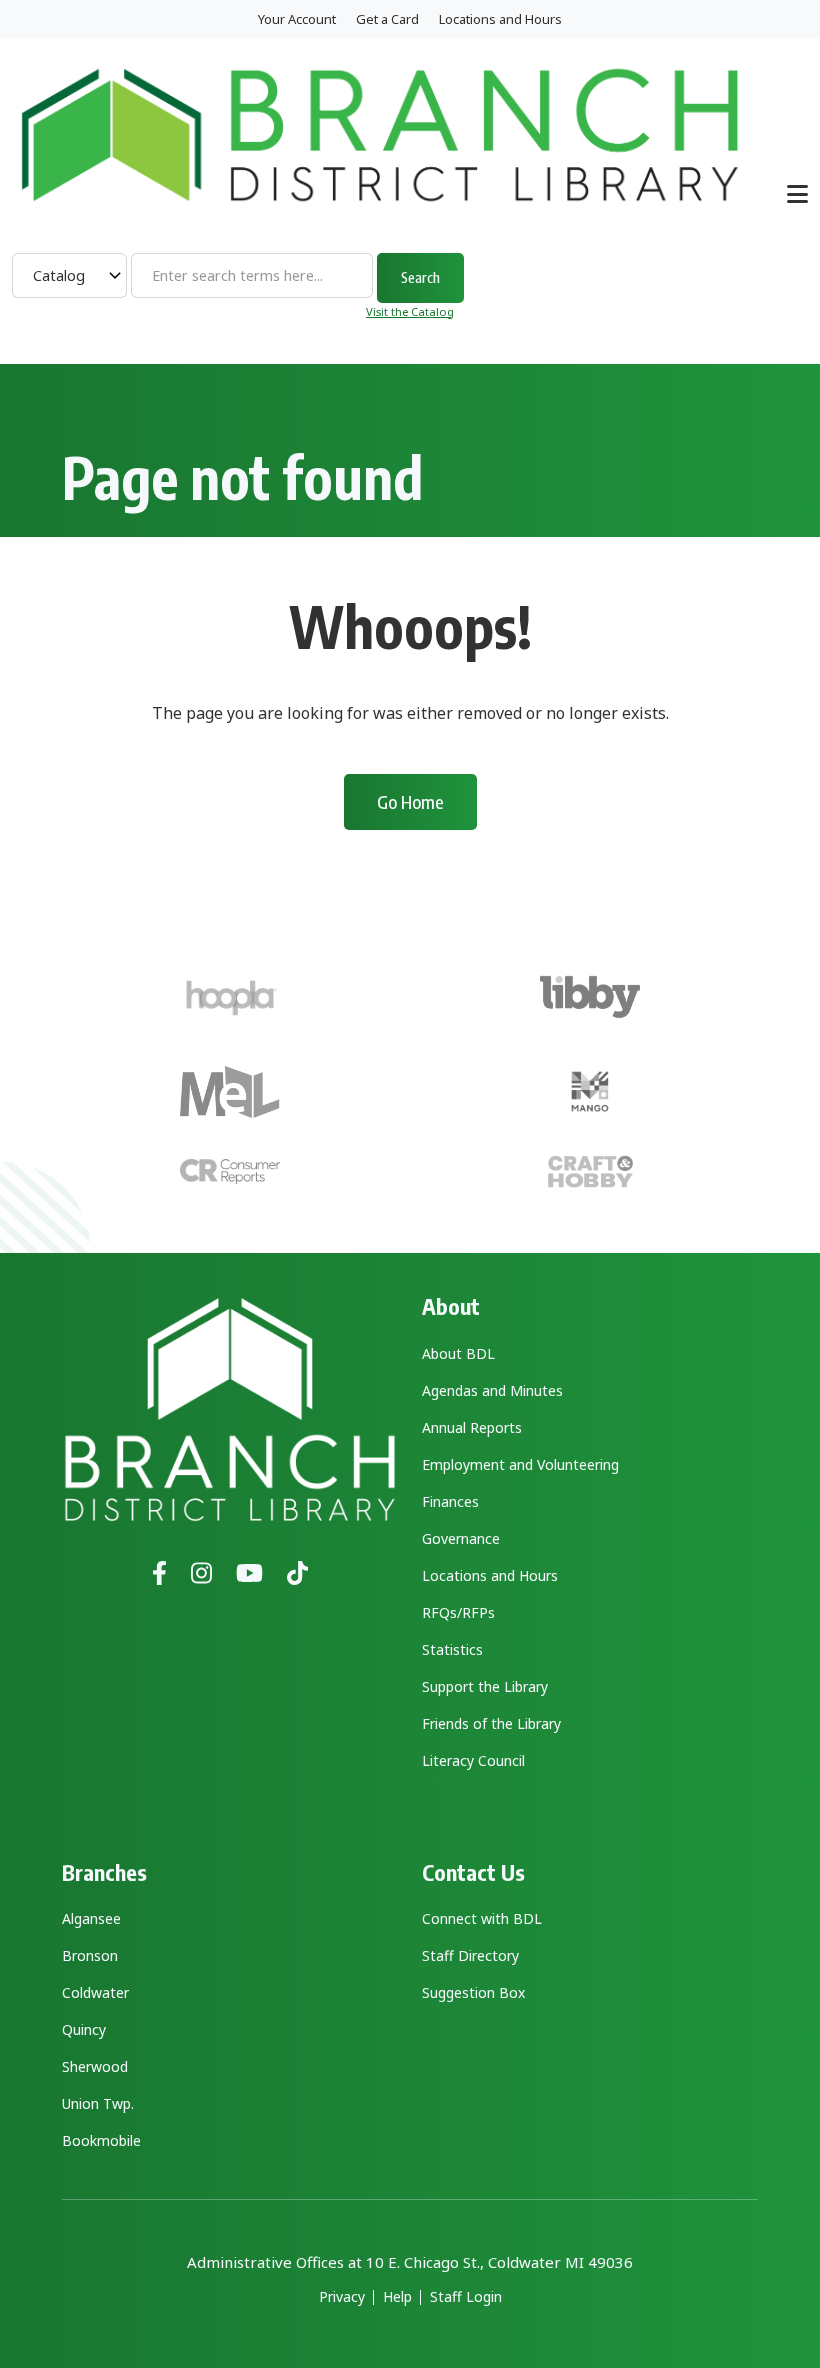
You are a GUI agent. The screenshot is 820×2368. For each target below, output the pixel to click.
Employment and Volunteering (520, 1464)
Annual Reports (472, 1427)
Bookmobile (101, 2140)
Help (397, 2297)
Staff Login (466, 2297)
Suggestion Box (473, 1992)
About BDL (458, 1353)
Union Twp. (98, 2103)
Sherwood (95, 2066)
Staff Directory (470, 1955)
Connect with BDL (482, 1918)
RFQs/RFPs (458, 1612)
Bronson (90, 1955)
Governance (461, 1538)
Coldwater (95, 1992)
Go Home (410, 801)
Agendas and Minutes (492, 1390)
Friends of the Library (491, 1723)
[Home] (380, 133)
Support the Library (485, 1686)
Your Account (297, 19)
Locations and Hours (500, 19)
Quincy (84, 2029)
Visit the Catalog (410, 311)
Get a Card (387, 19)
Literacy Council (473, 1760)
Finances (450, 1501)
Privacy (342, 2297)
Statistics (452, 1649)
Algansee (91, 1918)
